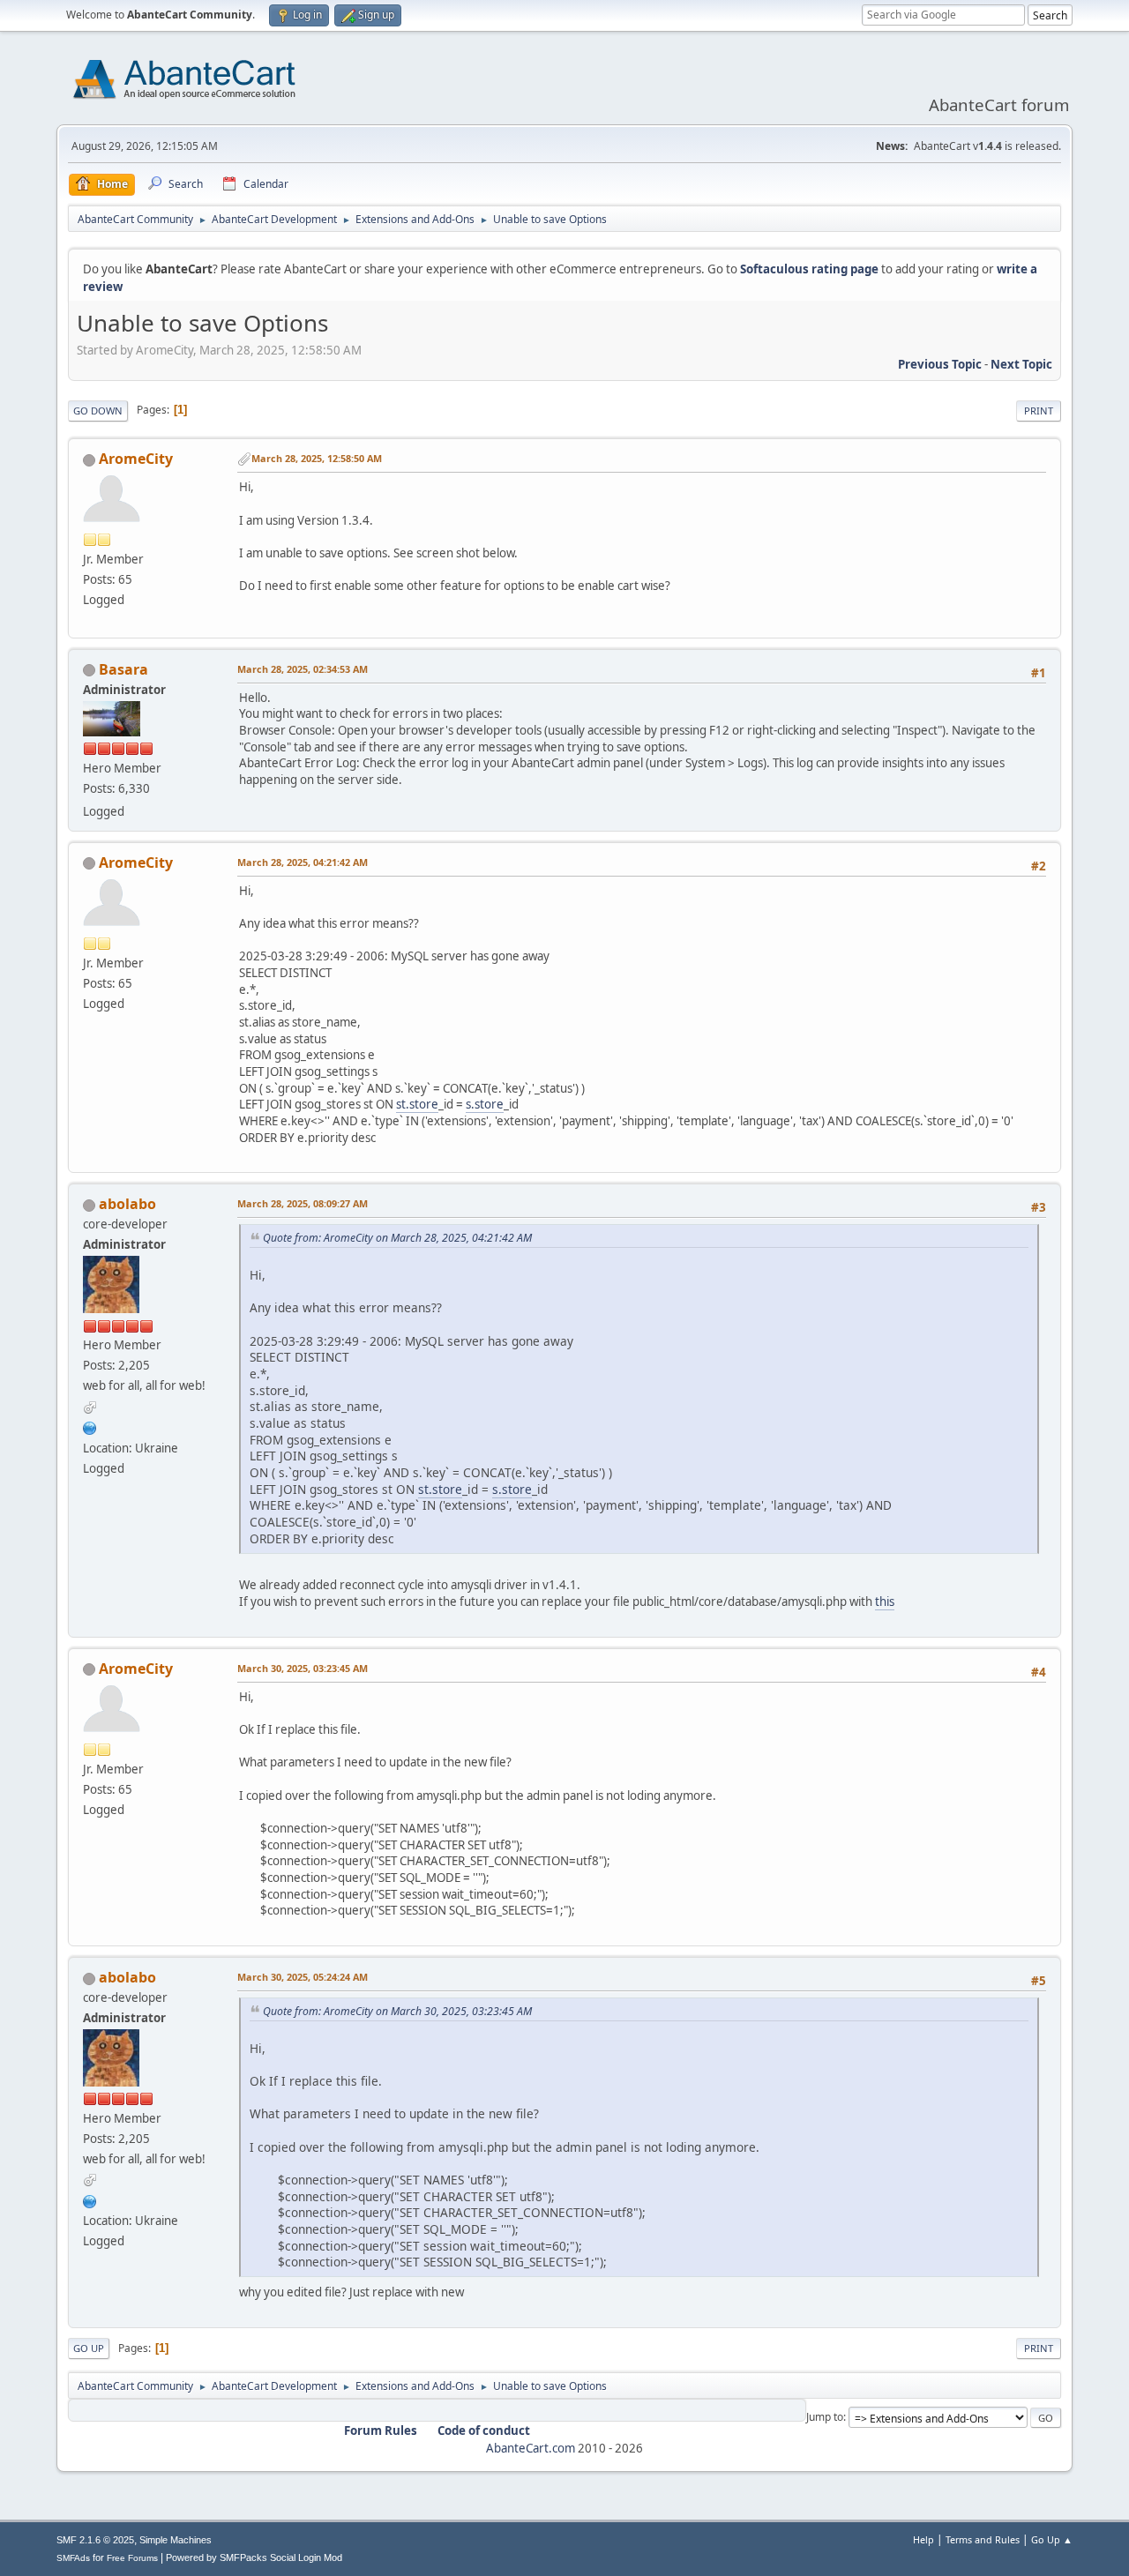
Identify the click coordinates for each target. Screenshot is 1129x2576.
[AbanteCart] (90, 1426)
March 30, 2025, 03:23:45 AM (303, 1668)
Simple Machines (176, 2540)
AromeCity (136, 459)
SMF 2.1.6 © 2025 (95, 2540)
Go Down (98, 411)
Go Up (89, 2348)
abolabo (127, 1204)
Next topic (1021, 364)
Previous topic (940, 364)
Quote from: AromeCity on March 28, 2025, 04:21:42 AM (397, 1238)
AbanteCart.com (531, 2448)
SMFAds (73, 2558)
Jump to (825, 2417)
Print (1039, 411)
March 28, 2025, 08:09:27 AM (303, 1203)
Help (923, 2539)
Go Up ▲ (1052, 2539)
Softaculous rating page (809, 269)
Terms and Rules (983, 2539)
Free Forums (132, 2558)
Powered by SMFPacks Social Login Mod (254, 2557)
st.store (417, 1104)
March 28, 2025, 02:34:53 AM (303, 669)
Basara (123, 669)
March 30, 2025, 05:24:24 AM (303, 1977)
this (885, 1602)
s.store (485, 1104)
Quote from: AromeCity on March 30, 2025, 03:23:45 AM (397, 2011)
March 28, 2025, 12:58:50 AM (317, 458)
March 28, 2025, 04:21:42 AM (303, 862)
